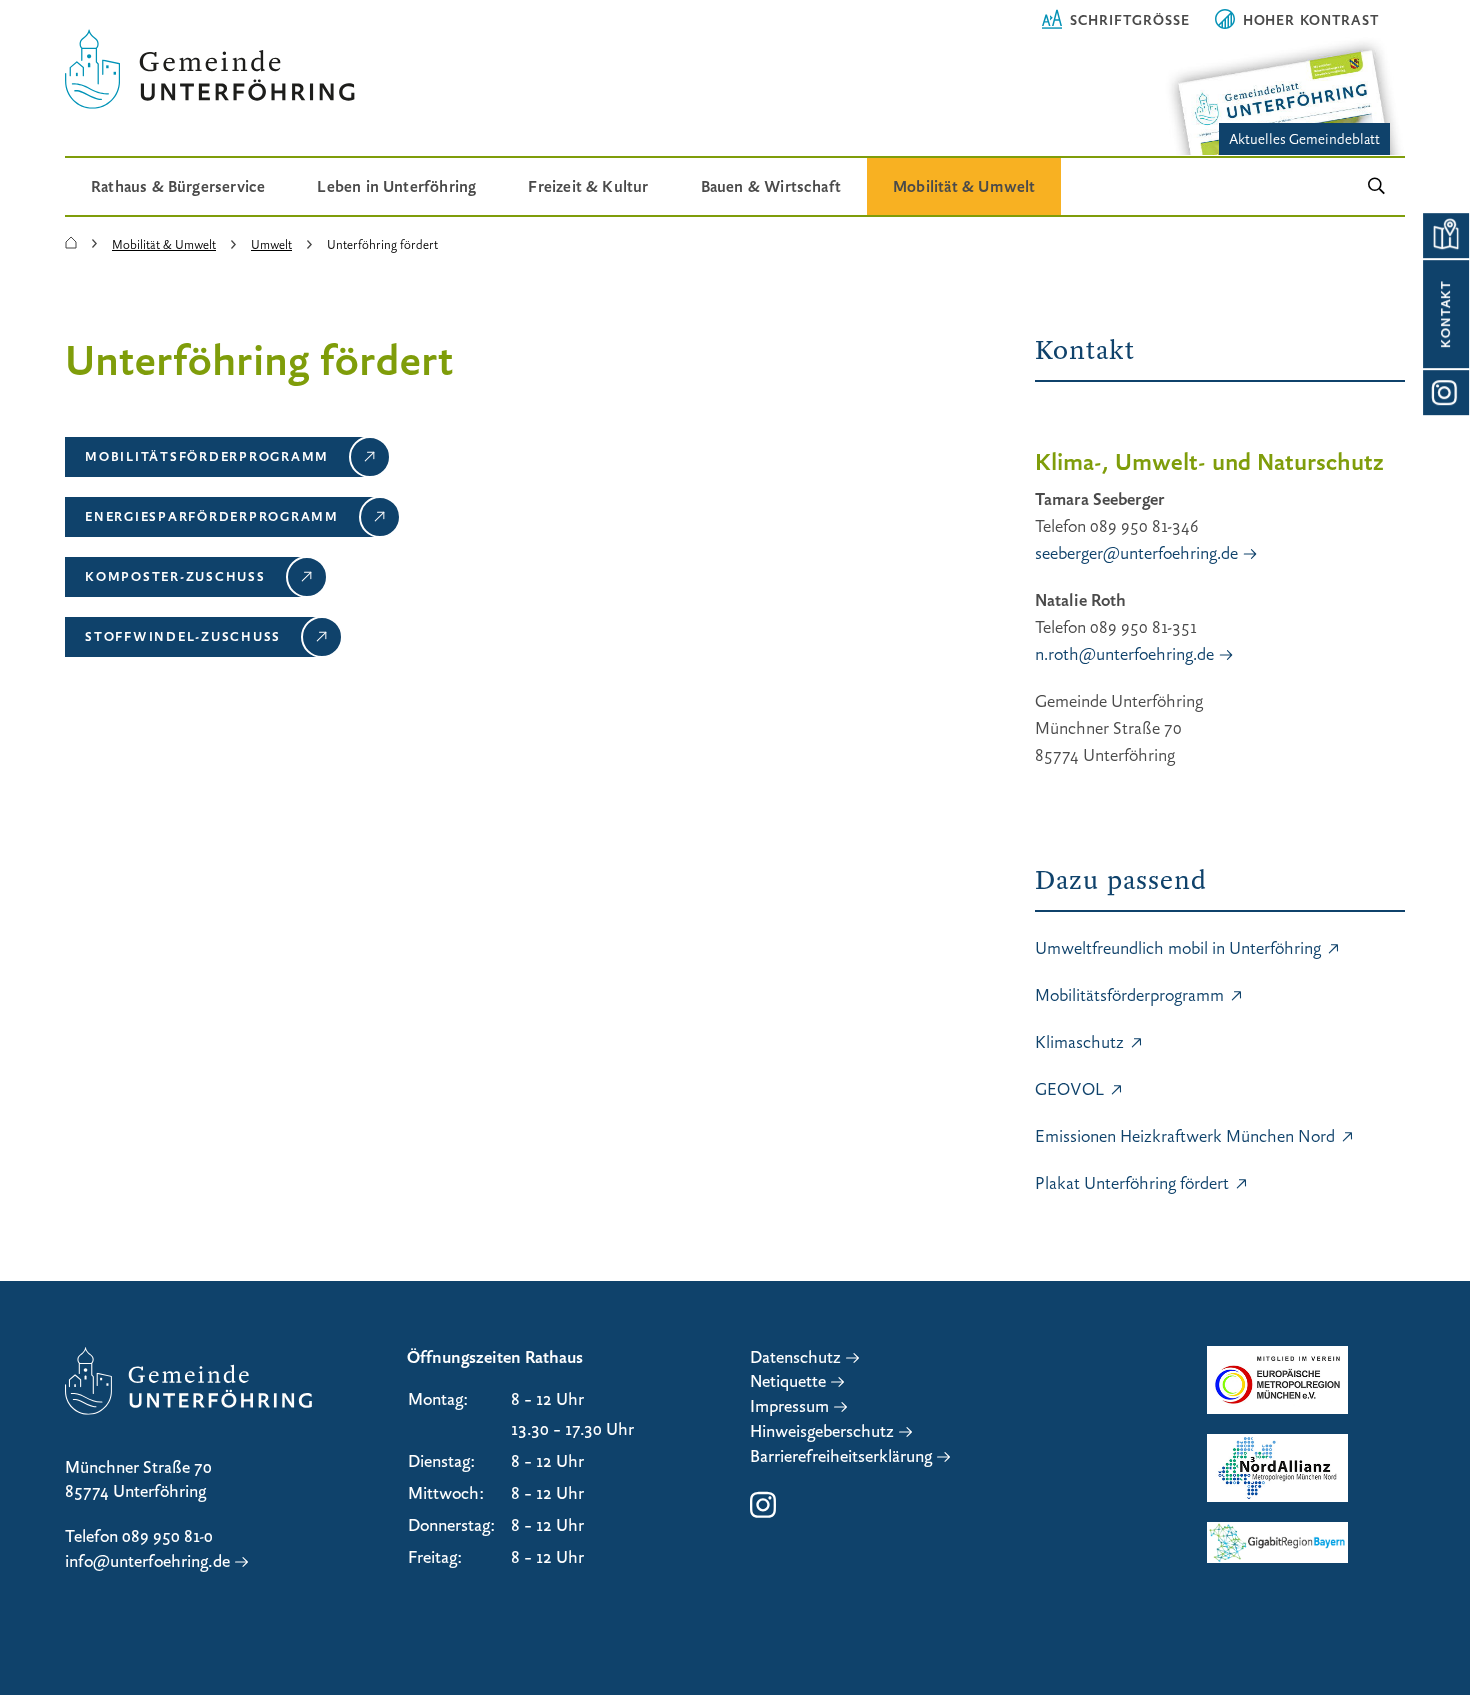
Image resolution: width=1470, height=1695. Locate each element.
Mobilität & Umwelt (964, 186)
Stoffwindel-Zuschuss (183, 636)
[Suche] (1376, 186)
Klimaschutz (1079, 1042)
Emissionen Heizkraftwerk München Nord (1185, 1136)
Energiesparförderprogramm (212, 516)
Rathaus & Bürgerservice (178, 186)
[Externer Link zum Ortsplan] (1445, 235)
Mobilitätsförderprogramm (207, 456)
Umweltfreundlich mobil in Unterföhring (1178, 948)
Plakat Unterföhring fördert (1132, 1183)
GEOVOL (1069, 1089)
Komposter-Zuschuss (175, 576)
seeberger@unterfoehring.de (1136, 553)
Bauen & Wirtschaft (771, 186)
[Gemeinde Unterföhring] (71, 244)
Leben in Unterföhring (396, 186)
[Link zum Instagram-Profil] (1445, 392)
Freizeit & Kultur (588, 186)
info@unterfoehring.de (147, 1561)
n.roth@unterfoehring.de (1124, 654)
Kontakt (1446, 314)
